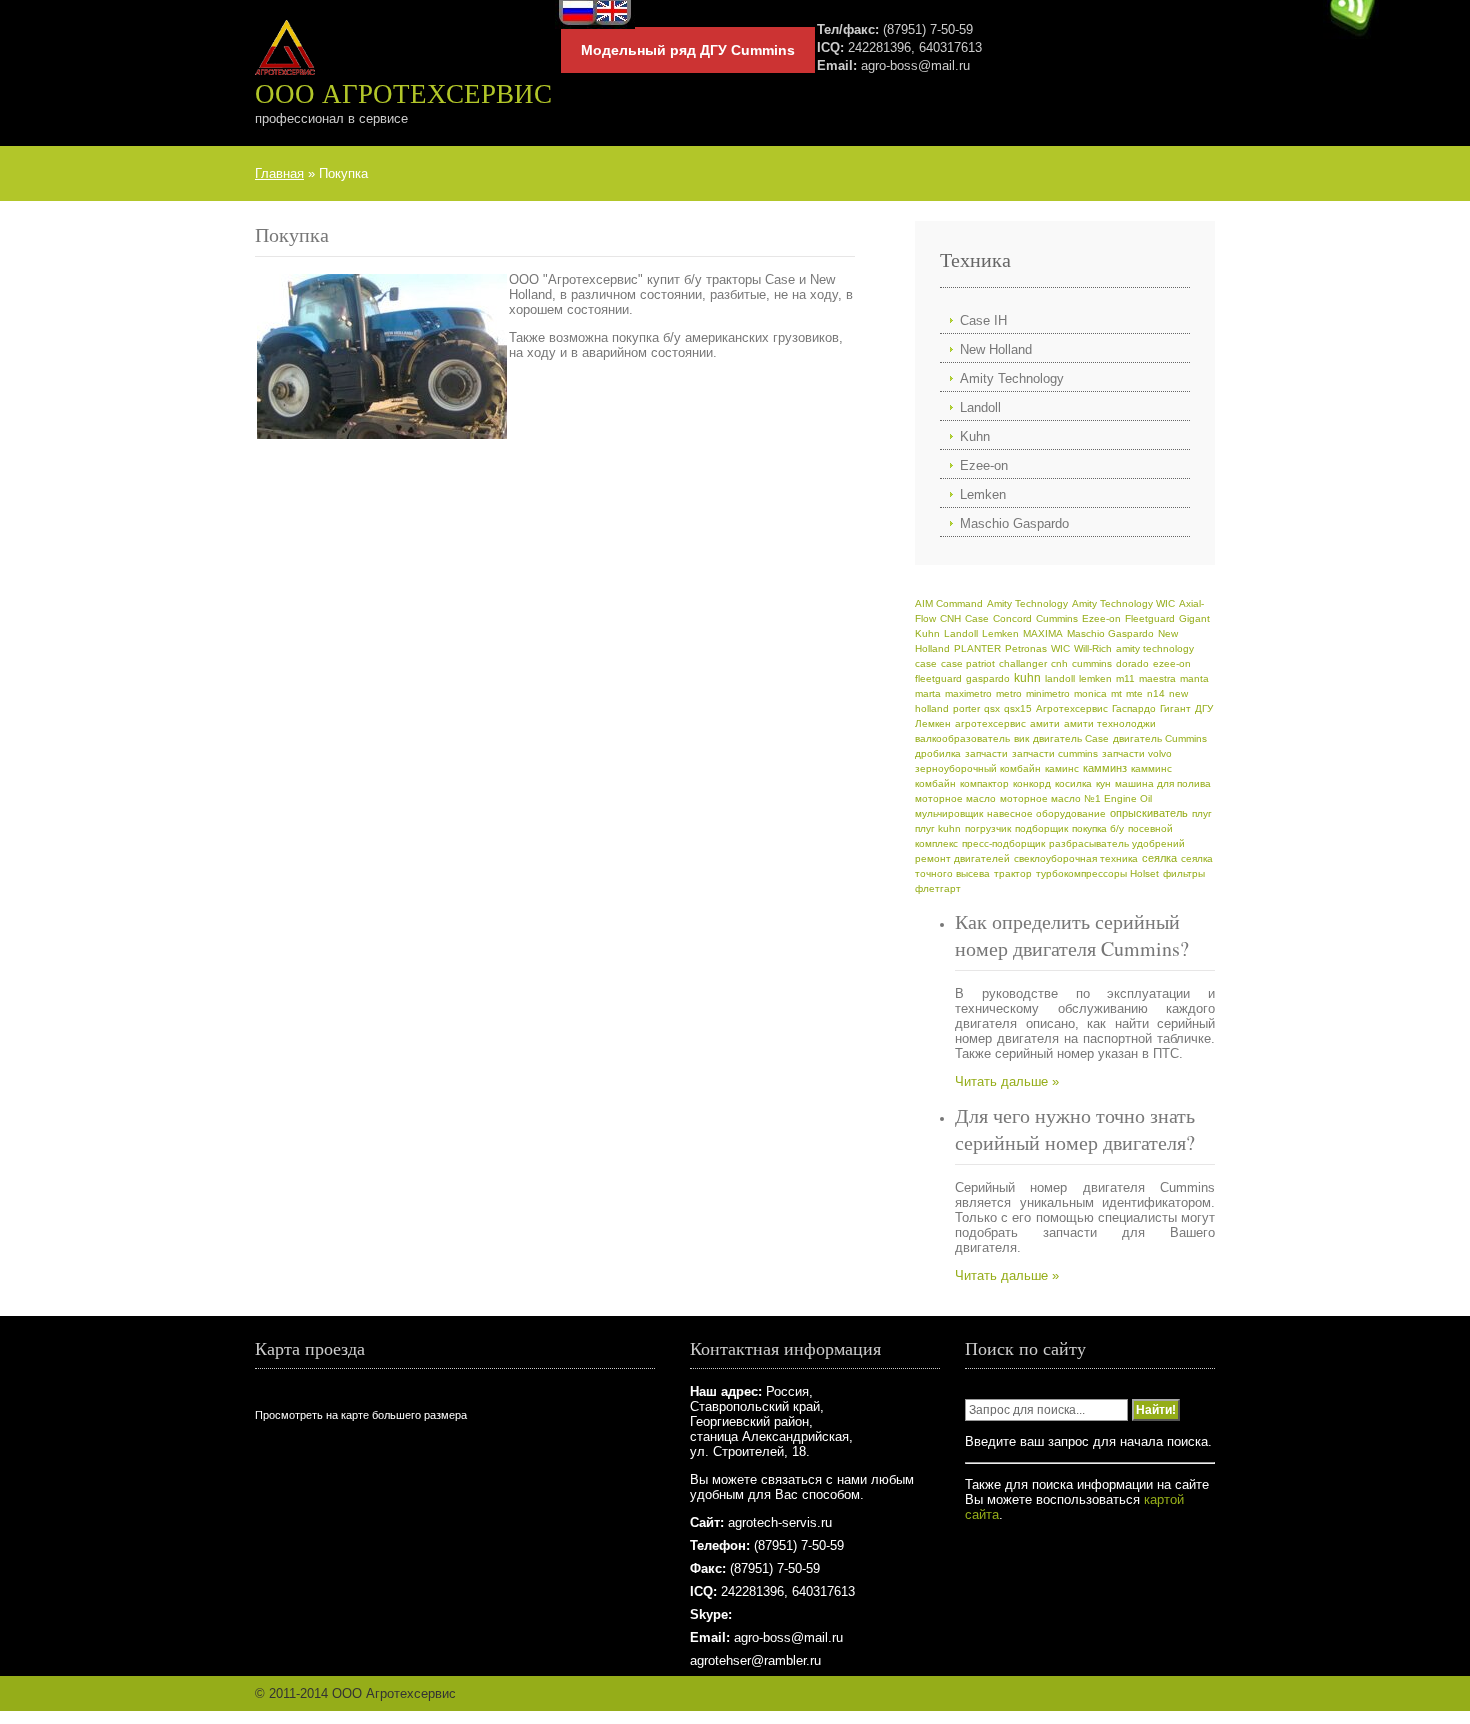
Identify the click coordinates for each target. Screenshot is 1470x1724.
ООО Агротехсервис (403, 93)
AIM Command (949, 603)
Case (977, 618)
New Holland (996, 349)
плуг (1202, 813)
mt (1116, 693)
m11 (1125, 678)
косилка (1073, 783)
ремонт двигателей (962, 858)
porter (966, 708)
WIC (1060, 648)
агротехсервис (990, 723)
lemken (1095, 678)
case (926, 663)
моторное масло (955, 798)
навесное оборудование (1046, 813)
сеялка (1159, 858)
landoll (1060, 678)
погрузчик (988, 828)
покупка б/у (1098, 828)
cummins (1092, 663)
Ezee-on (984, 465)
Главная (279, 173)
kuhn (1027, 677)
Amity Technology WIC (1123, 603)
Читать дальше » (1007, 1081)
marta (928, 693)
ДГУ (1204, 708)
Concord (1012, 618)
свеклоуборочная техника (1076, 858)
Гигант (1175, 708)
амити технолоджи (1110, 723)
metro (1009, 693)
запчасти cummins (1055, 753)
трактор (1013, 873)
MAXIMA (1043, 633)
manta (1194, 678)
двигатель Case (1071, 738)
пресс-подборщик (1003, 843)
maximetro (968, 693)
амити (1045, 723)
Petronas (1026, 648)
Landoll (980, 407)
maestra (1157, 678)
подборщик (1041, 828)
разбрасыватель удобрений (1117, 843)
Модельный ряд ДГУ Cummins (688, 50)
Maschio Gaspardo (1014, 523)
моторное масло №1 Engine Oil (1076, 798)
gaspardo (988, 678)
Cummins (1057, 618)
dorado (1132, 663)
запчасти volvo (1137, 753)
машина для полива (1163, 783)
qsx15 (1018, 708)
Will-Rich (1093, 648)
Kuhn (975, 436)
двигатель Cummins (1160, 738)
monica (1090, 693)
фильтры (1184, 873)
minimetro (1048, 693)
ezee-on (1172, 663)
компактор (984, 783)
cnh (1059, 663)
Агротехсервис (1072, 708)
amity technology (1155, 648)
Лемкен (933, 723)
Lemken (983, 494)
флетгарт (938, 888)
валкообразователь (962, 738)
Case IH (983, 320)
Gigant (1194, 618)
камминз (1105, 768)
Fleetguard (1150, 618)
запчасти (986, 753)
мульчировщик (949, 813)
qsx (992, 708)
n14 (1156, 693)
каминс (1062, 768)
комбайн (935, 783)
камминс (1151, 768)
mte (1134, 693)
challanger (1023, 663)
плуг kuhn (938, 828)
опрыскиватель (1149, 813)
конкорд (1032, 783)
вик (1021, 738)
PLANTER (977, 648)
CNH (950, 618)
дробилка (938, 753)
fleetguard (938, 678)
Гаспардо (1134, 708)
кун (1103, 783)
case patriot (968, 663)
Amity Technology (1012, 378)
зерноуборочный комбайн (978, 768)
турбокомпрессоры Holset (1097, 873)
